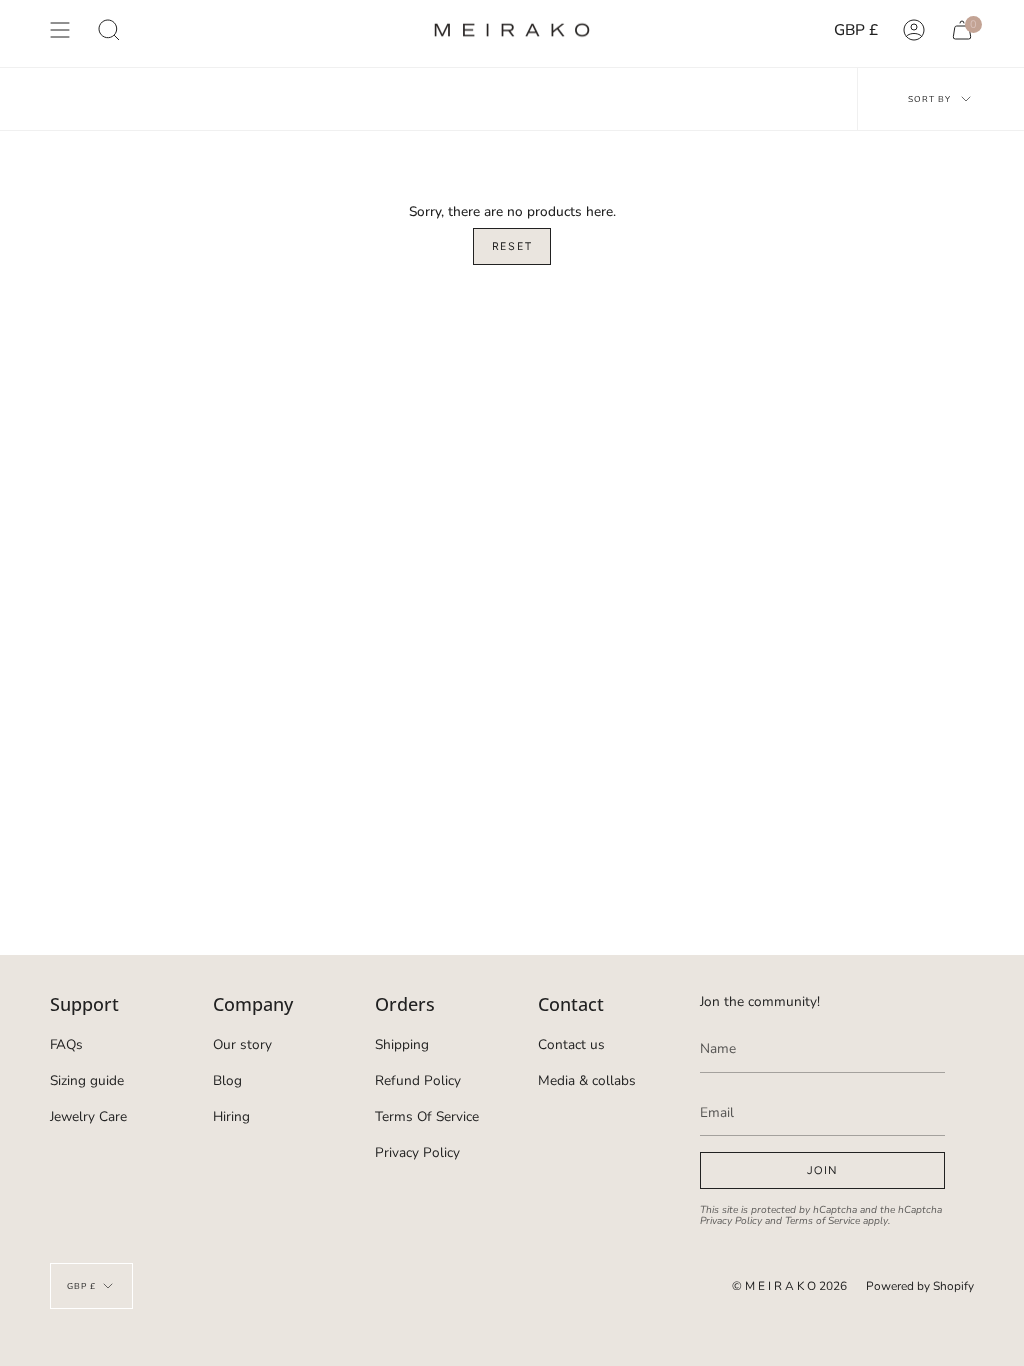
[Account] (914, 30)
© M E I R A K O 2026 (789, 1286)
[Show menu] (60, 30)
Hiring (231, 1116)
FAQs (66, 1044)
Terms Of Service (427, 1116)
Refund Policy (418, 1080)
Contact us (571, 1044)
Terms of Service (822, 1221)
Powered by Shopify (920, 1286)
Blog (227, 1080)
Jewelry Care (88, 1116)
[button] (109, 30)
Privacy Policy (417, 1152)
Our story (242, 1044)
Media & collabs (587, 1080)
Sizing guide (87, 1080)
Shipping (402, 1044)
